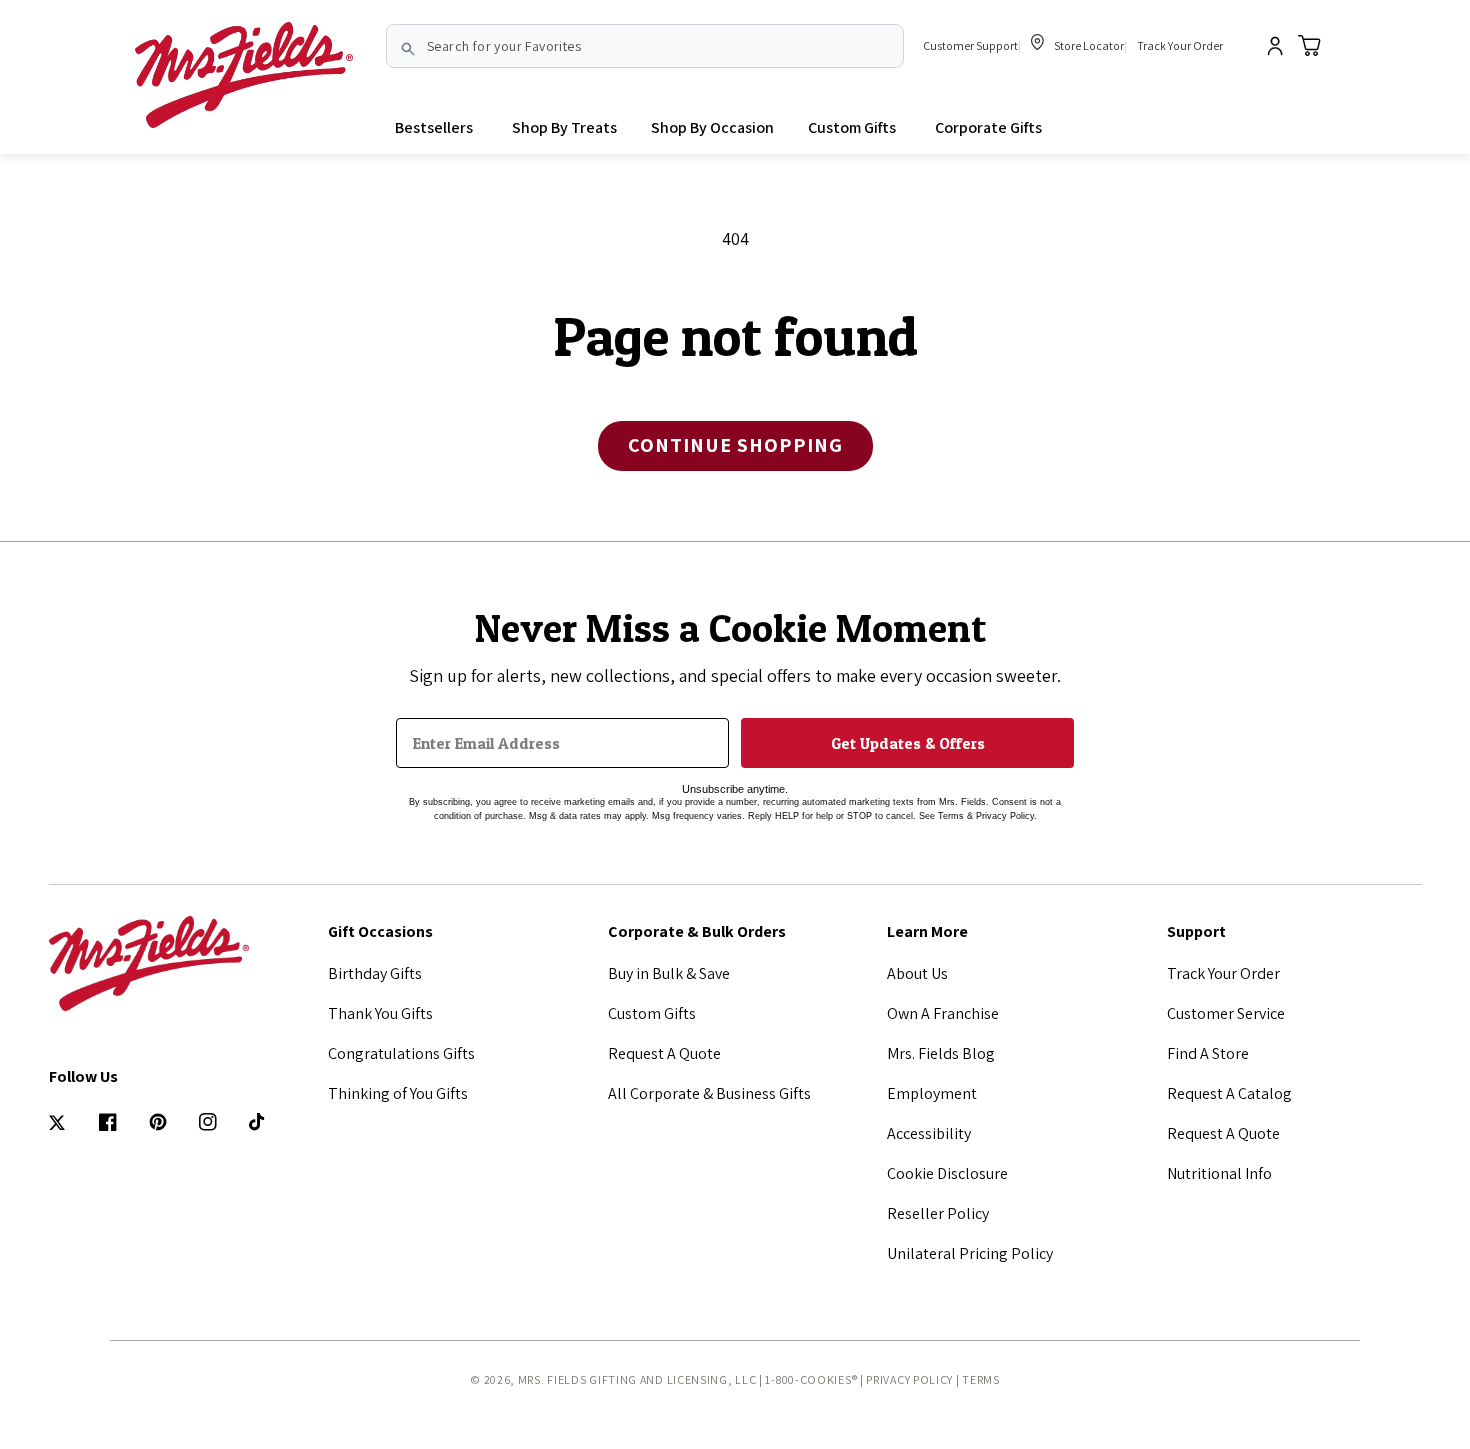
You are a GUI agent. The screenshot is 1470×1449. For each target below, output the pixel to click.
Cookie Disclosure (947, 1173)
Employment (932, 1093)
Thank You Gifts (380, 1013)
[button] (564, 128)
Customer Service (1226, 1013)
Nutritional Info (1219, 1173)
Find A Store (1208, 1053)
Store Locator (1088, 45)
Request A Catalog (1229, 1093)
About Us (917, 973)
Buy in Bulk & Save (669, 973)
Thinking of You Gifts (398, 1093)
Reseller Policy (938, 1213)
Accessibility (929, 1133)
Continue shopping (735, 445)
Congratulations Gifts (401, 1053)
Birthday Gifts (375, 973)
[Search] (408, 49)
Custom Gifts (652, 1013)
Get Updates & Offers (908, 743)
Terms (981, 1379)
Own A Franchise (943, 1013)
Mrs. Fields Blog (941, 1053)
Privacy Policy (909, 1379)
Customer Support (970, 45)
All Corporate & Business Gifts (709, 1093)
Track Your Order (1180, 45)
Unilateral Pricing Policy (970, 1253)
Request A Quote (664, 1053)
